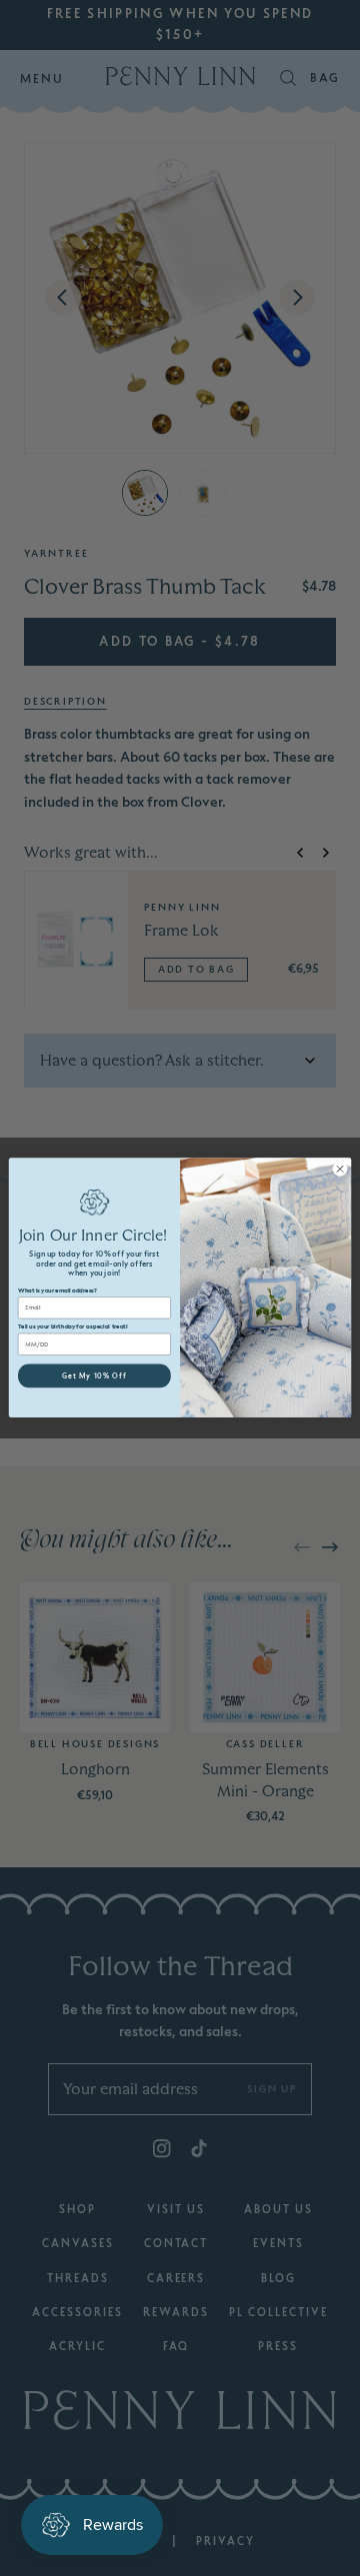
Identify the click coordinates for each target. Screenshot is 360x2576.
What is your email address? (57, 1291)
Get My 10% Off (94, 1376)
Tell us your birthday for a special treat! (73, 1327)
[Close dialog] (339, 1169)
